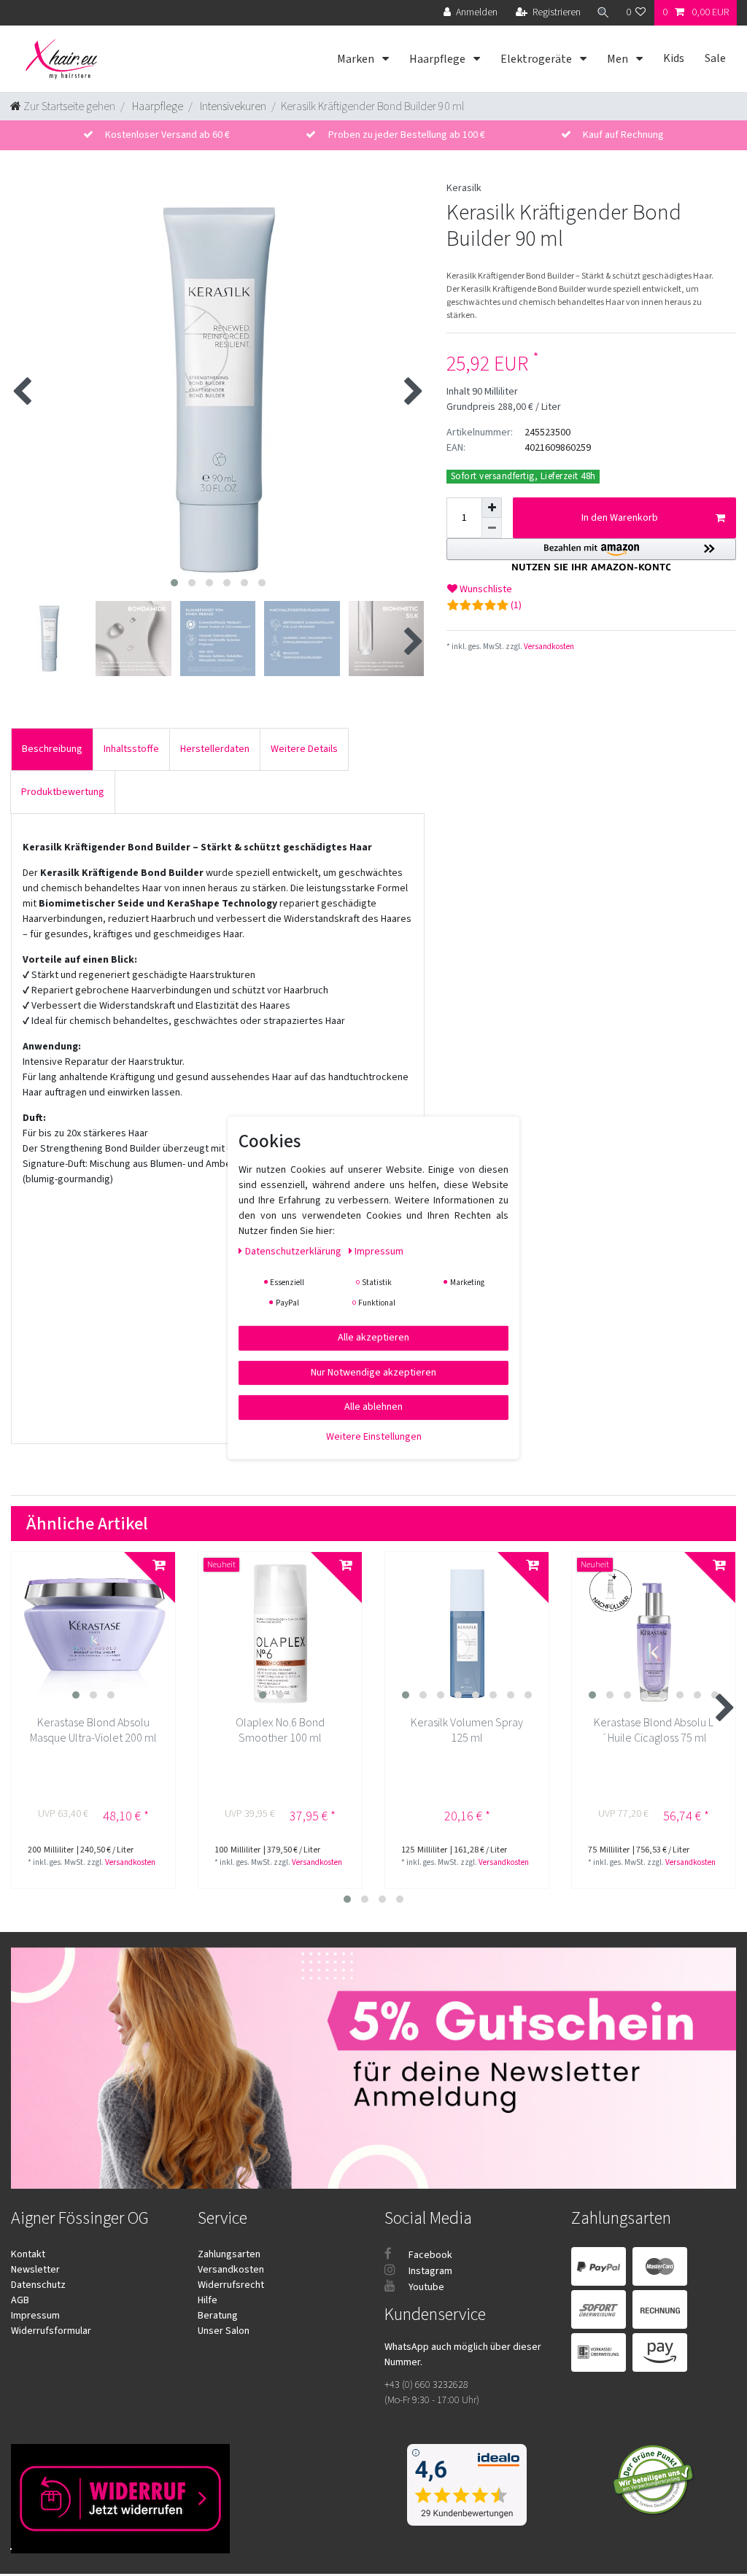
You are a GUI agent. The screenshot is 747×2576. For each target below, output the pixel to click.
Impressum (35, 2316)
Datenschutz (38, 2285)
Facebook (429, 2255)
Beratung (218, 2316)
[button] (591, 555)
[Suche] (603, 13)
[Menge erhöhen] (492, 508)
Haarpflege (438, 59)
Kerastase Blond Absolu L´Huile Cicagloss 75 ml (654, 1731)
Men (619, 59)
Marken (357, 59)
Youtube (425, 2287)
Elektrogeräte (537, 59)
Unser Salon (224, 2331)
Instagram (429, 2271)
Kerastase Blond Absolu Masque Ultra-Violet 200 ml (93, 1731)
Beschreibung (52, 749)
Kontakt (28, 2254)
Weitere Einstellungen (374, 1436)
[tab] (52, 749)
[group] (93, 1634)
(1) (516, 605)
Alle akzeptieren (373, 1338)
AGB (20, 2300)
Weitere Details (304, 749)
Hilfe (208, 2300)
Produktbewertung (63, 792)
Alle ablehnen (373, 1407)
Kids (674, 58)
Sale (715, 58)
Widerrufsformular (51, 2331)
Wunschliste (485, 589)
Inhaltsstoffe (131, 749)
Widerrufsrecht (231, 2285)
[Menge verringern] (492, 528)
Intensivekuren (232, 106)
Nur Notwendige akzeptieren (373, 1372)
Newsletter (35, 2270)
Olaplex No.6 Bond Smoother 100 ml (280, 1731)
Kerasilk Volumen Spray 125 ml (467, 1731)
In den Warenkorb (620, 518)
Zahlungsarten (229, 2254)
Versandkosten (548, 647)
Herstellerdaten (215, 749)
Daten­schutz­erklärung (294, 1252)
